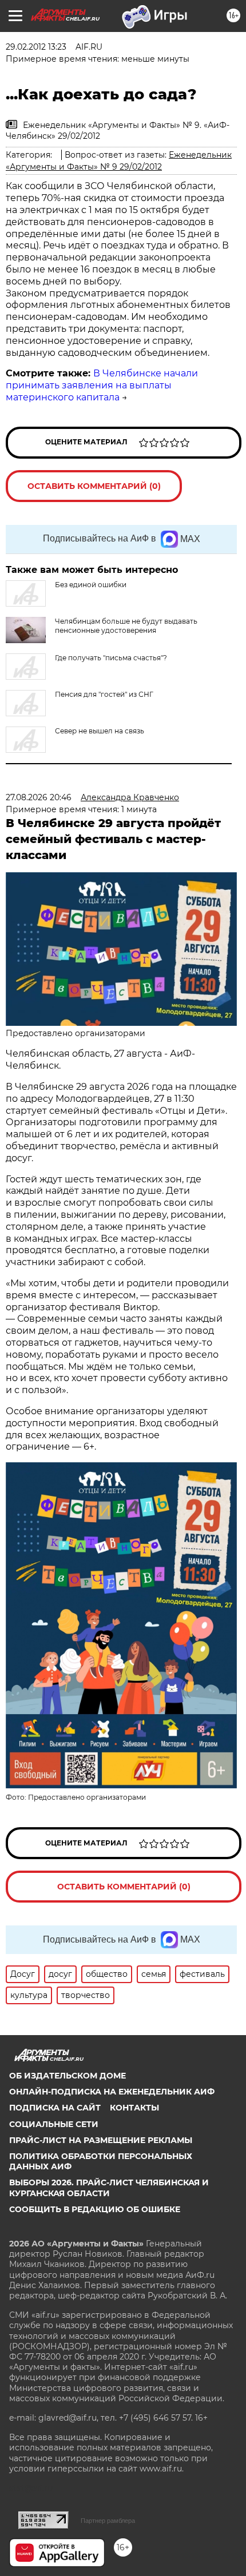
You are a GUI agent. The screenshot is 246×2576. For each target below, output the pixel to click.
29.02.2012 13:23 (36, 47)
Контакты (134, 2108)
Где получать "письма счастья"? (111, 658)
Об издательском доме (68, 2076)
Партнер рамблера (108, 2521)
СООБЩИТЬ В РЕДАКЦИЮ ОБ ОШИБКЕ (95, 2209)
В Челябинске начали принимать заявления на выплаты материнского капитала (102, 385)
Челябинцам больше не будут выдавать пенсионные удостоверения (126, 626)
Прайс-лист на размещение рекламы (101, 2140)
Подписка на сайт (55, 2108)
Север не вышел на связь (100, 731)
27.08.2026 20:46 (39, 797)
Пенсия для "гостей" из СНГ (104, 694)
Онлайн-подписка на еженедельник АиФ (112, 2092)
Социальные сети (54, 2124)
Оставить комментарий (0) (94, 486)
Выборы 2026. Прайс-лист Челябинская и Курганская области (109, 2188)
